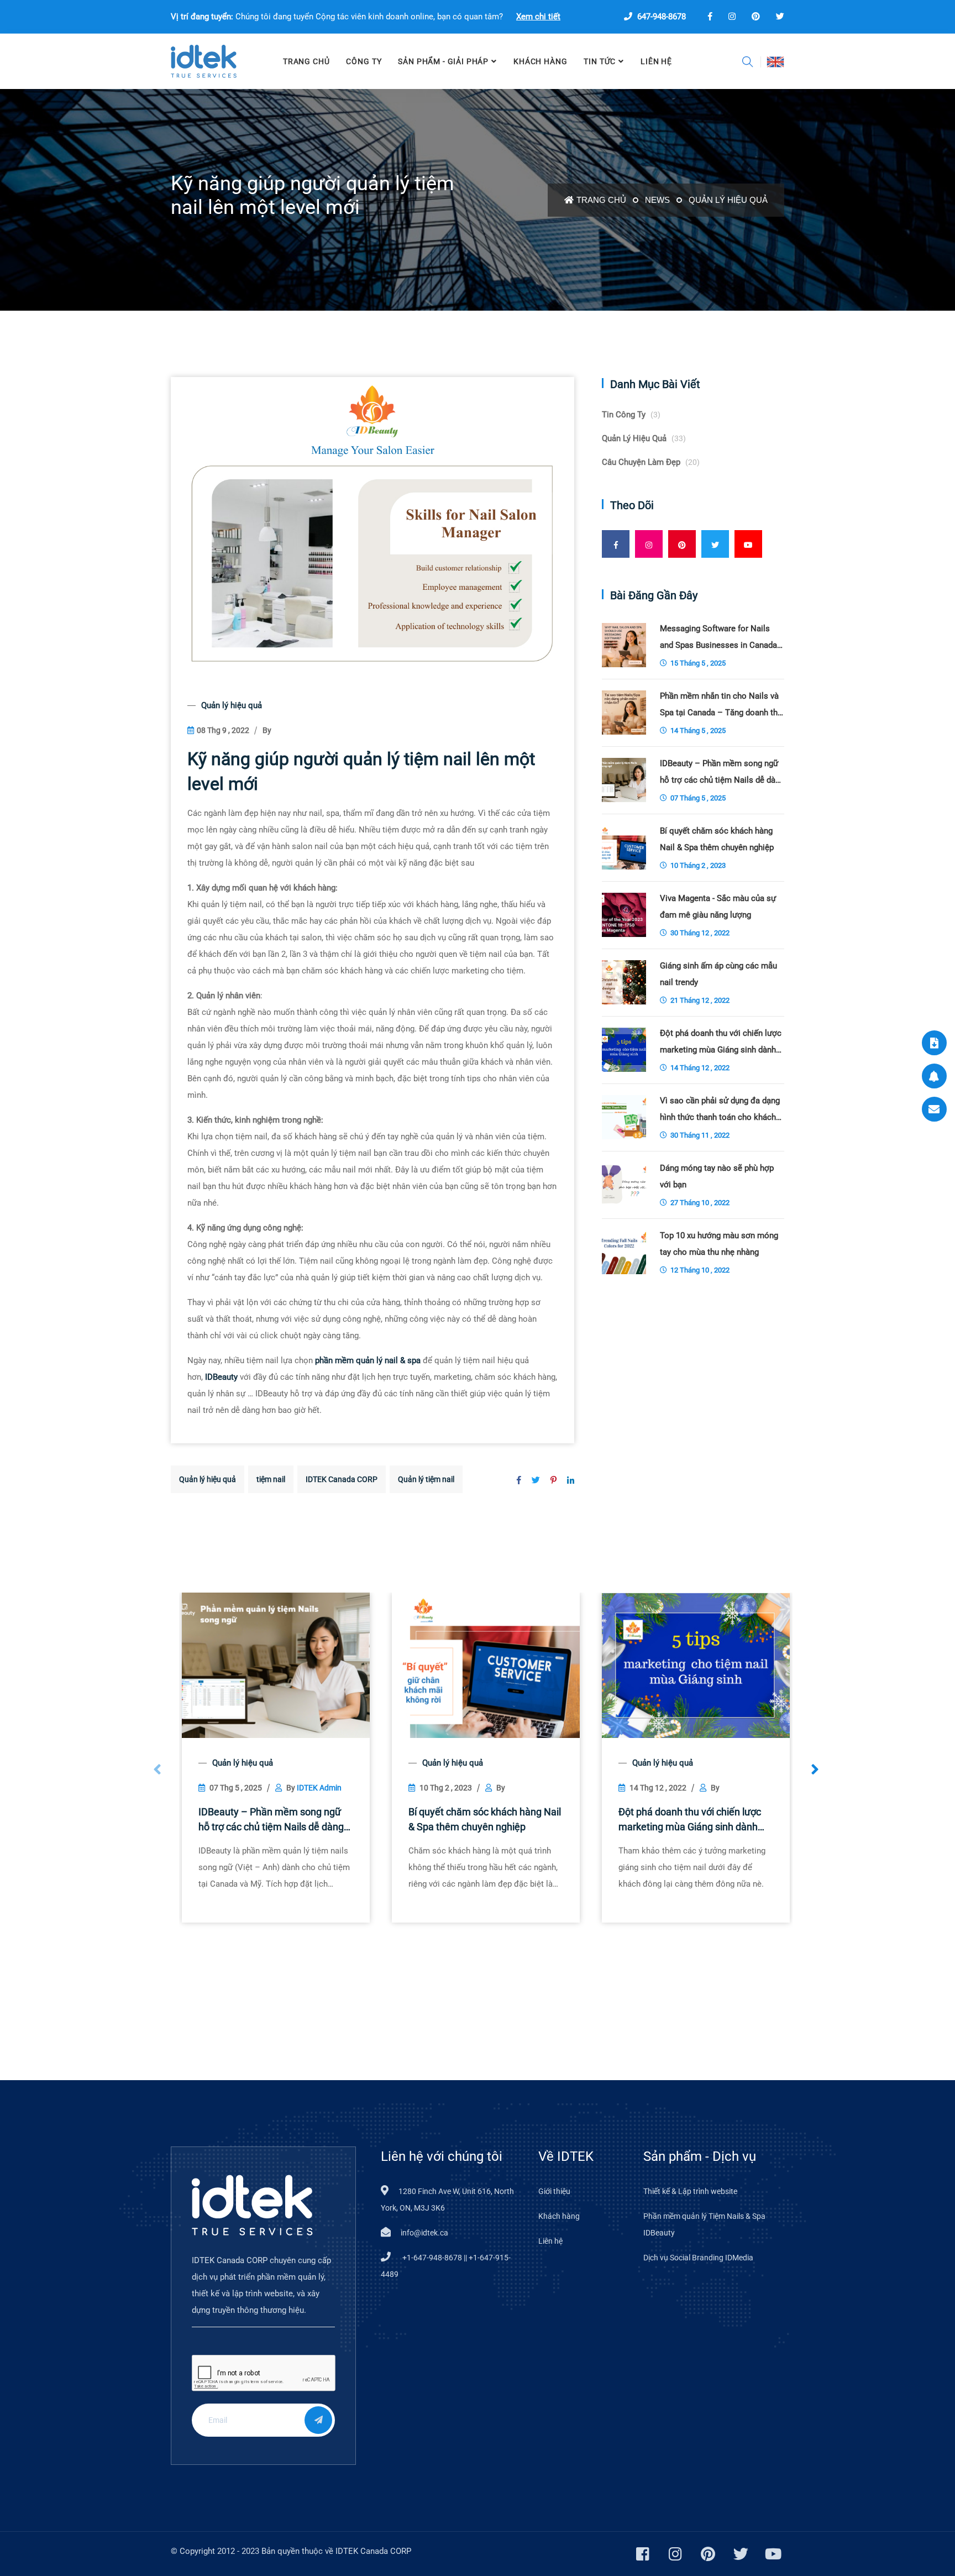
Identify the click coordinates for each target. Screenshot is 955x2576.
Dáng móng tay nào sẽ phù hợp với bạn (717, 1176)
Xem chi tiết (538, 17)
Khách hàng (540, 61)
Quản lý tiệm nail (426, 1479)
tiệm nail (271, 1479)
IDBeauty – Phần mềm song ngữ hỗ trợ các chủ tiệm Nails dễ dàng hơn (271, 1820)
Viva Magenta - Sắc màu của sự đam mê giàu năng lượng (718, 907)
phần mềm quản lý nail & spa (368, 1360)
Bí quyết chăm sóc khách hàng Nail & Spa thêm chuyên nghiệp (485, 1819)
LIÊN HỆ (656, 61)
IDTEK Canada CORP (342, 1479)
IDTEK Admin (319, 1788)
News (657, 200)
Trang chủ (601, 200)
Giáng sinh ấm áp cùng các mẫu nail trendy (718, 974)
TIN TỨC (600, 61)
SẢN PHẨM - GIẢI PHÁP (443, 61)
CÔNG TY (364, 61)
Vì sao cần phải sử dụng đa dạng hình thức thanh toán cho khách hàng (720, 1111)
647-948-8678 (660, 17)
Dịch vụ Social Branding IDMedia (698, 2258)
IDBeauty (221, 1377)
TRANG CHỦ (306, 61)
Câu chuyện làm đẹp (651, 462)
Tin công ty (631, 415)
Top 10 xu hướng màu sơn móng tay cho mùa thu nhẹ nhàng (719, 1244)
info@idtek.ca (424, 2233)
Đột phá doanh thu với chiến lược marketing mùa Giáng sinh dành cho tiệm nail (690, 1820)
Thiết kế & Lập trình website (690, 2191)
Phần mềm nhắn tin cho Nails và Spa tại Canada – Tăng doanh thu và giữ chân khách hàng (721, 706)
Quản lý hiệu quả (728, 200)
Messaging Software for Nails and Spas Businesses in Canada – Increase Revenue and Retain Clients (718, 638)
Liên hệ (550, 2241)
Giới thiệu (554, 2191)
